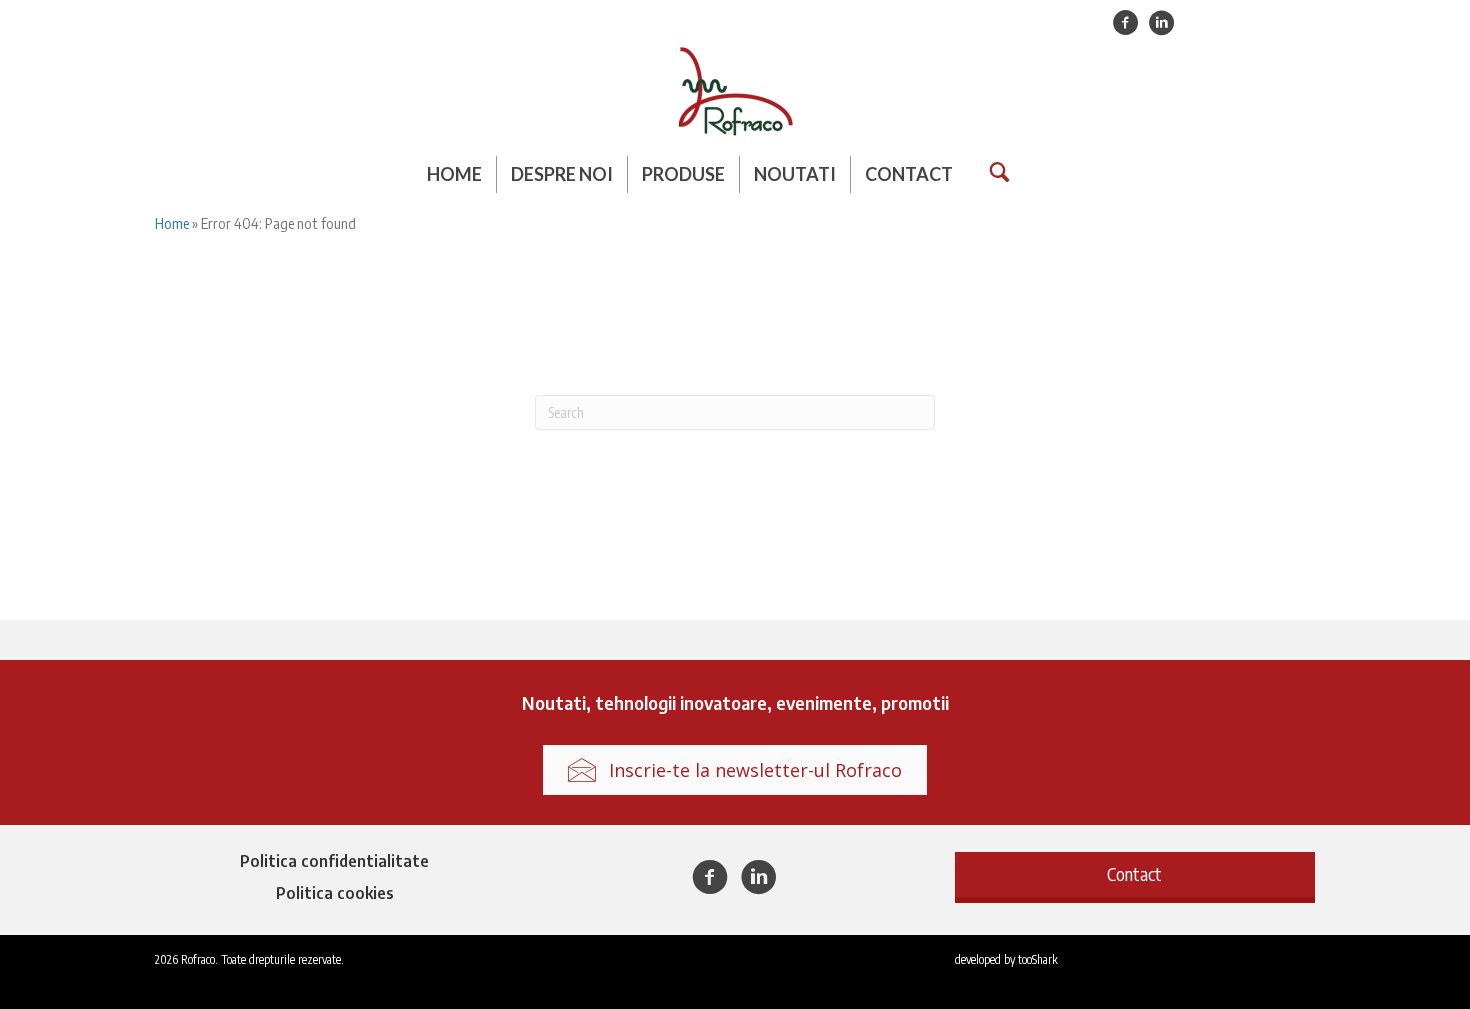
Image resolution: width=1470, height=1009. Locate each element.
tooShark (1038, 959)
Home (454, 174)
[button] (1135, 874)
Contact (909, 174)
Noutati (795, 174)
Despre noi (562, 174)
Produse (683, 174)
